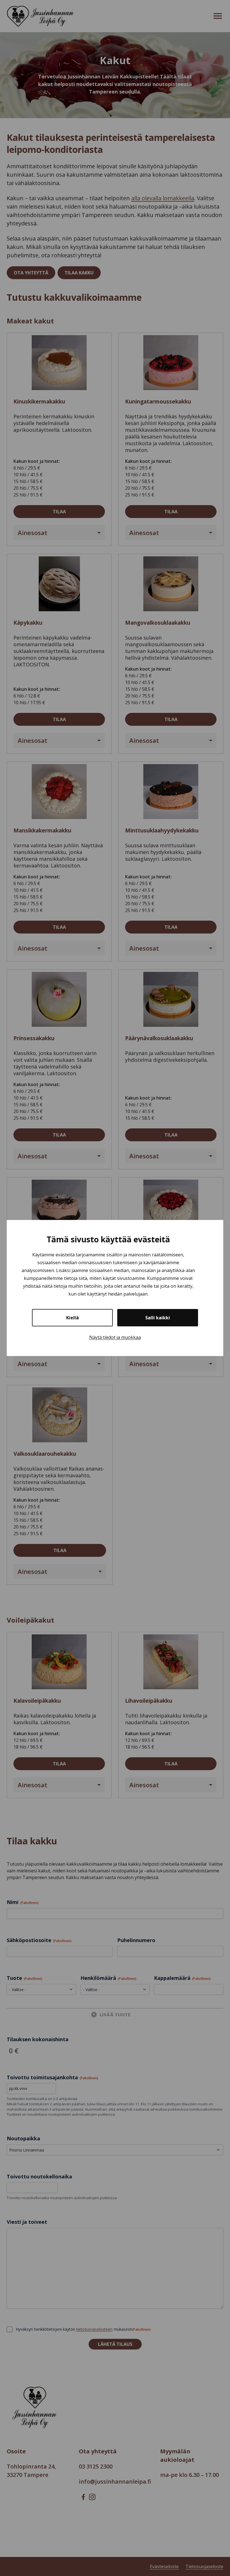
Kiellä (73, 1318)
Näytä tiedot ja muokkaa (115, 1337)
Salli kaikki (158, 1318)
